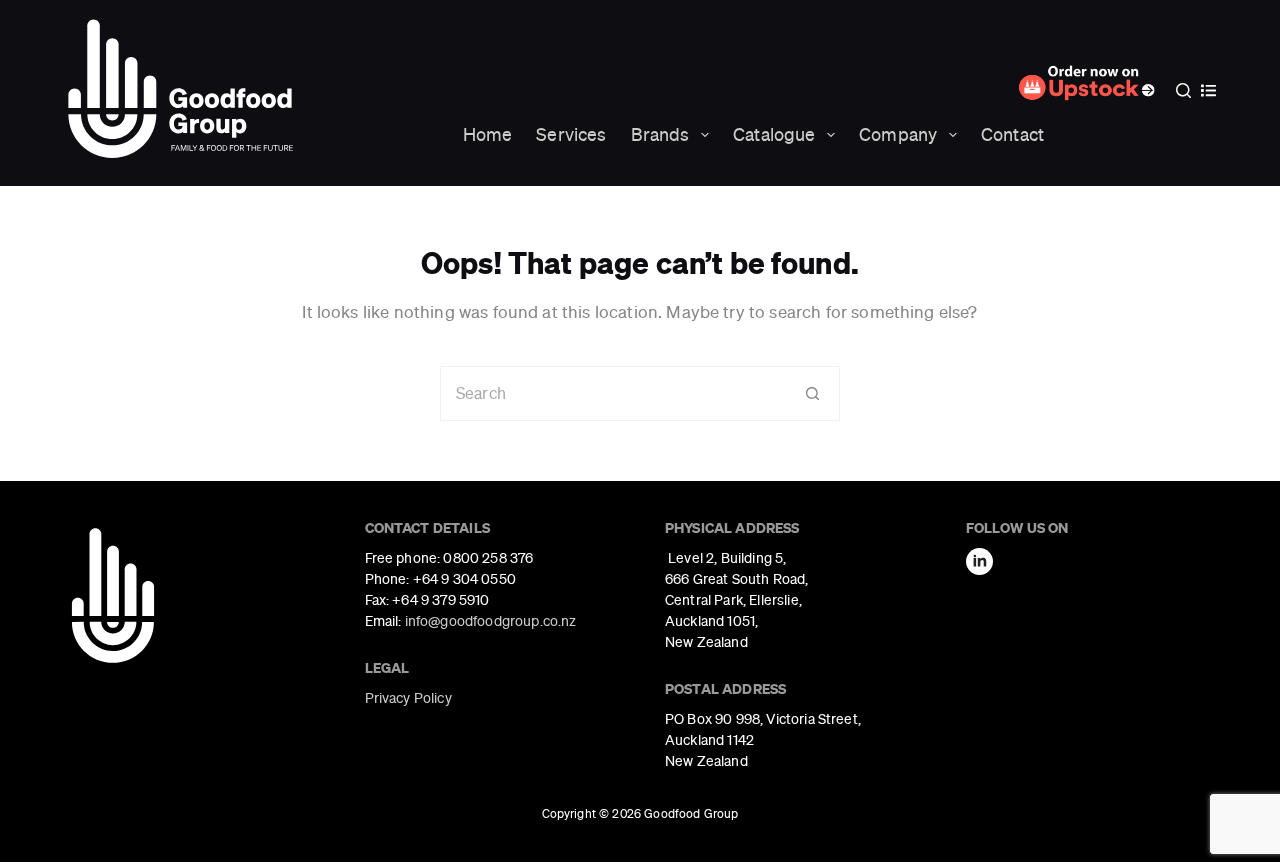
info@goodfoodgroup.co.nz (491, 621)
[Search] (1183, 90)
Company (898, 134)
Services (571, 134)
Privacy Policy (408, 698)
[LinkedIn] (979, 561)
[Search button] (812, 393)
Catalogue (774, 134)
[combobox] (613, 393)
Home (488, 134)
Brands (660, 134)
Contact (1012, 134)
